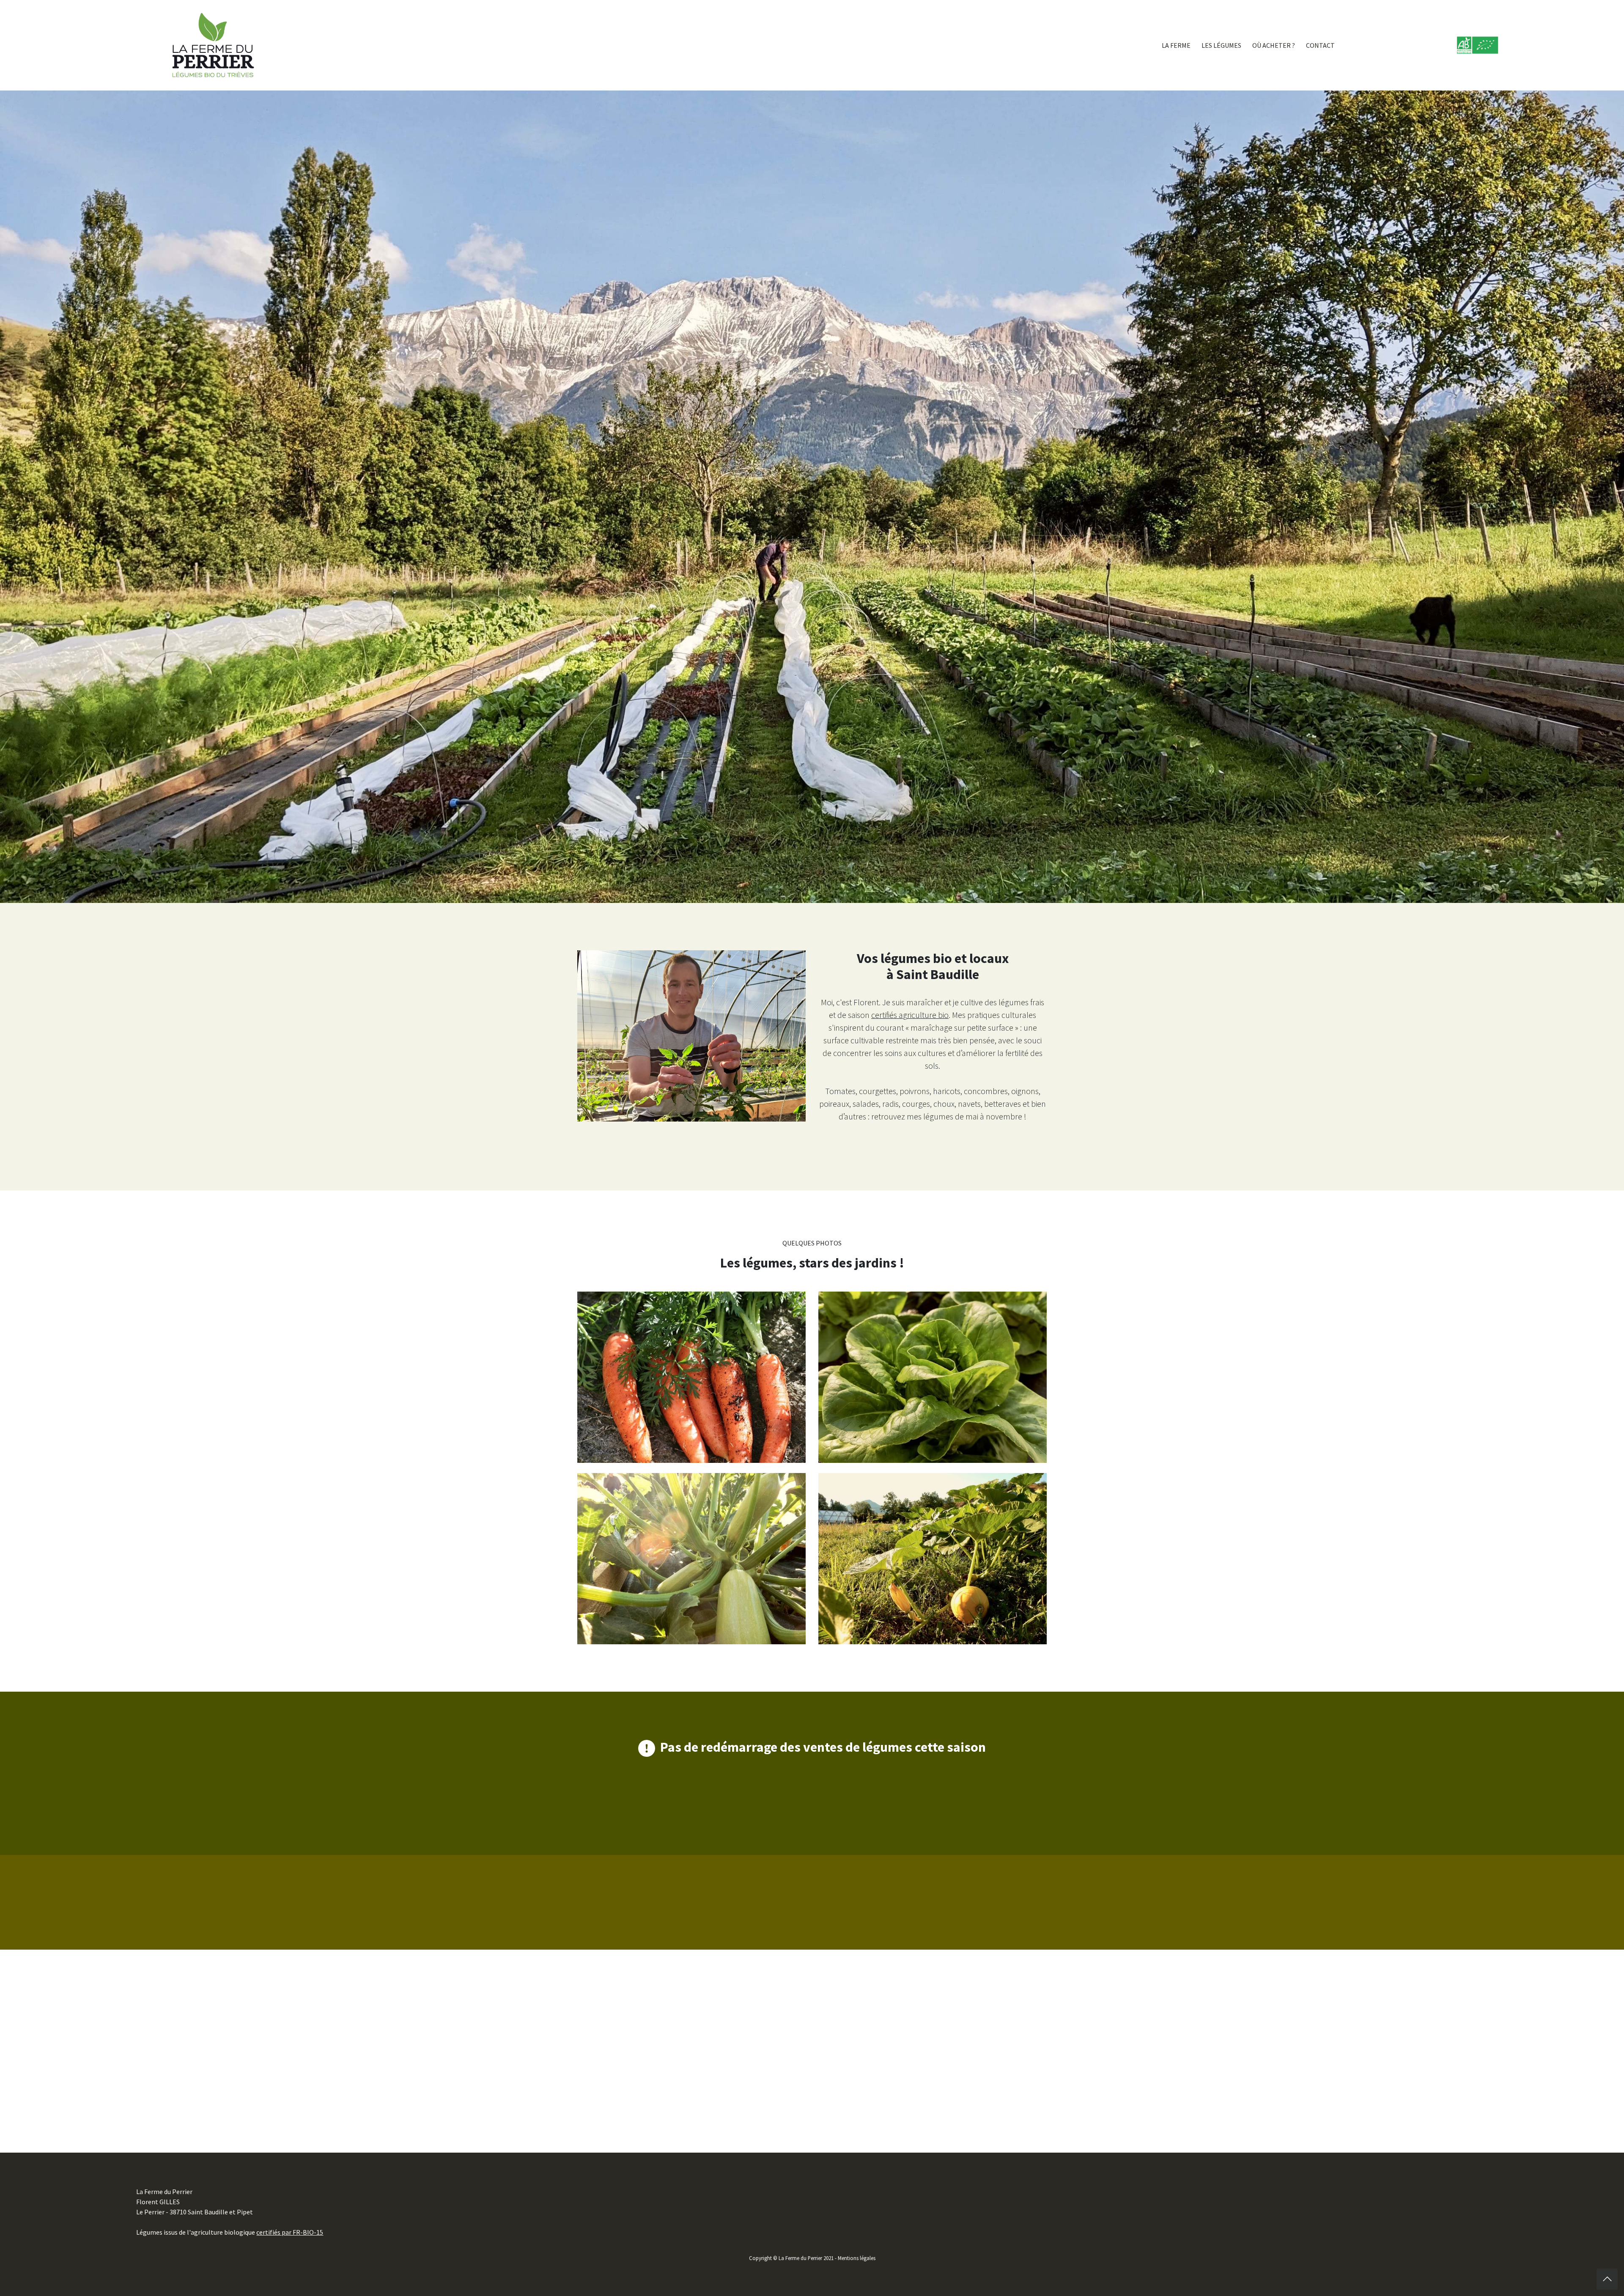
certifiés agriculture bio (910, 1015)
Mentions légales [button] (857, 2258)
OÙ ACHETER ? (1274, 45)
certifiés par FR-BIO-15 (290, 2232)
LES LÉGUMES (1221, 45)
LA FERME (1176, 45)
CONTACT (1320, 45)
